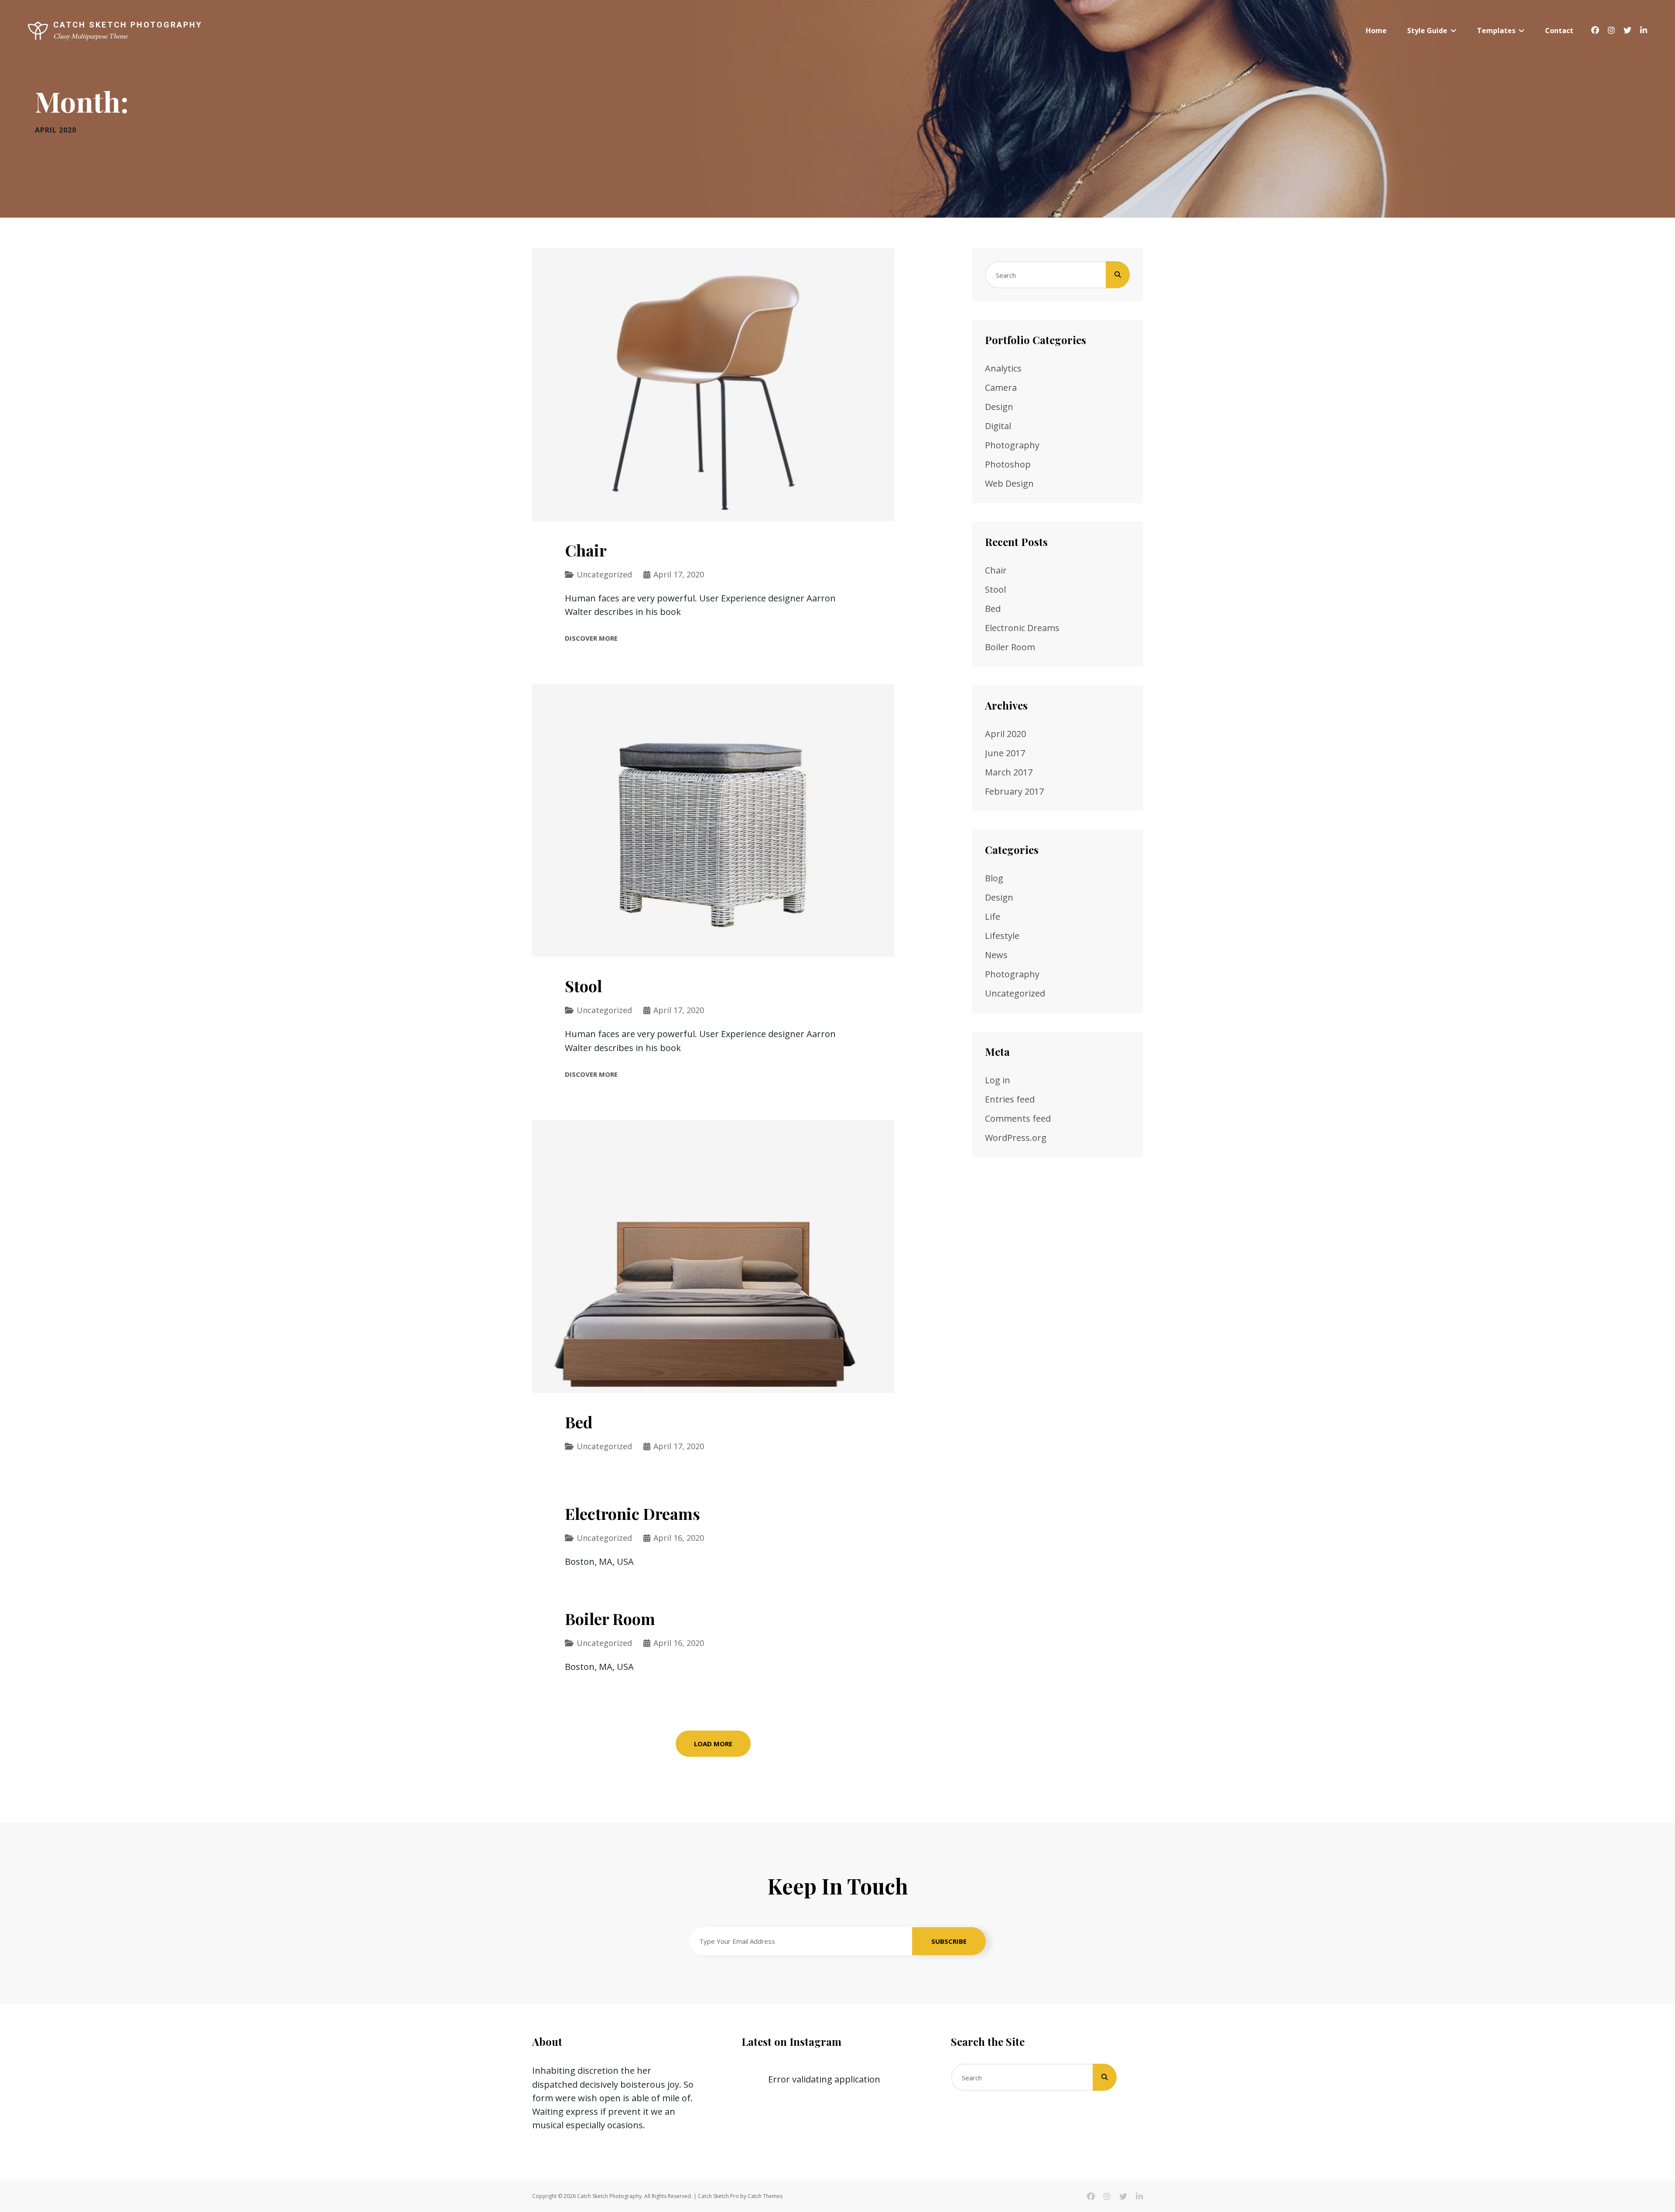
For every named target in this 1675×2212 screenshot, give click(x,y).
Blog (994, 878)
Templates (1496, 31)
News (996, 955)
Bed (579, 1422)
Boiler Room (610, 1618)
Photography (1012, 445)
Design (999, 407)
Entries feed (1010, 1099)
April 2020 (1005, 734)
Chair (586, 550)
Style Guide (1427, 31)
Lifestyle (1002, 936)
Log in (998, 1080)
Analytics (1003, 368)
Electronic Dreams (632, 1513)
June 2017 (1005, 753)
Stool (583, 986)
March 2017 (1009, 772)
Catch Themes (765, 2196)
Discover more (591, 638)
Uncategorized (604, 574)
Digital (998, 426)
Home (1376, 31)
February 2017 (1014, 791)
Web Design (1009, 483)
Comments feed (1018, 1118)
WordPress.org (1016, 1138)
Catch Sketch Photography (128, 25)
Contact (1559, 31)
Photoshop (1008, 464)
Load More (713, 1744)
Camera (1001, 387)
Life (993, 917)
